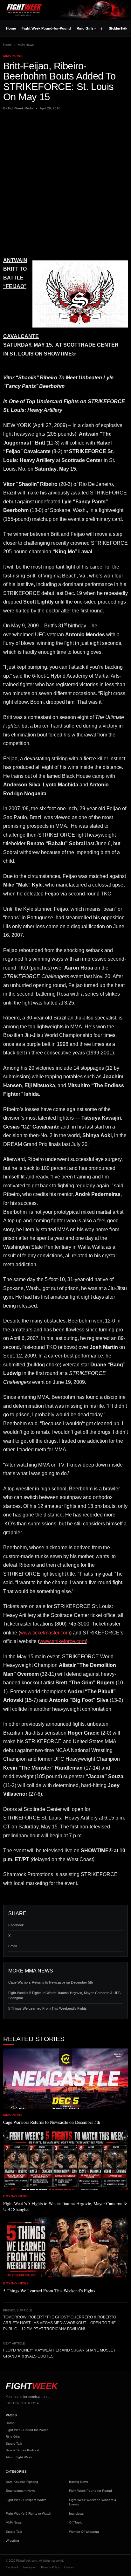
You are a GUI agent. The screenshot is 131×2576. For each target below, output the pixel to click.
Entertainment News (21, 2491)
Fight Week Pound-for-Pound (46, 28)
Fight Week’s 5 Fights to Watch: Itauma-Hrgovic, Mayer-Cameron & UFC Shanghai (65, 1995)
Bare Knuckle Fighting (22, 2482)
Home (11, 28)
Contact (69, 2567)
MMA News (26, 45)
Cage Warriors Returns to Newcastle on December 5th (51, 1982)
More (120, 28)
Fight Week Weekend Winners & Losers (93, 2502)
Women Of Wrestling (84, 2532)
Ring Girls (85, 28)
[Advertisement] (65, 183)
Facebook (16, 1925)
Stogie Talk (14, 2444)
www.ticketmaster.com (45, 1633)
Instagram (30, 2567)
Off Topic (76, 2522)
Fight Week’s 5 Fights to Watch (28, 2514)
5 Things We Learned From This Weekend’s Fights (48, 2008)
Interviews (76, 2514)
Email (12, 1946)
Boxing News (79, 2482)
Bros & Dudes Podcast (22, 2450)
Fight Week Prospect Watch (26, 2500)
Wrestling (12, 2541)
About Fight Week (19, 2457)
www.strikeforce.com (63, 1641)
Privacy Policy (50, 2567)
